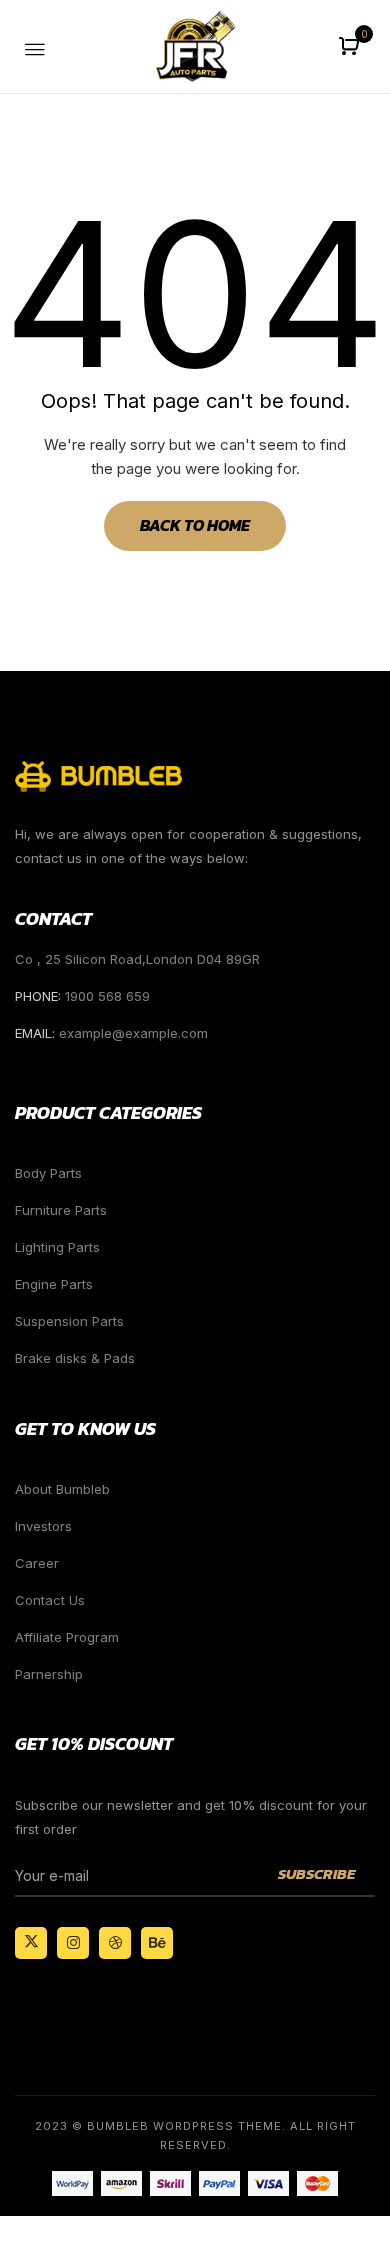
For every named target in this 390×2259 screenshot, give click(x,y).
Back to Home (195, 525)
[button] (351, 47)
